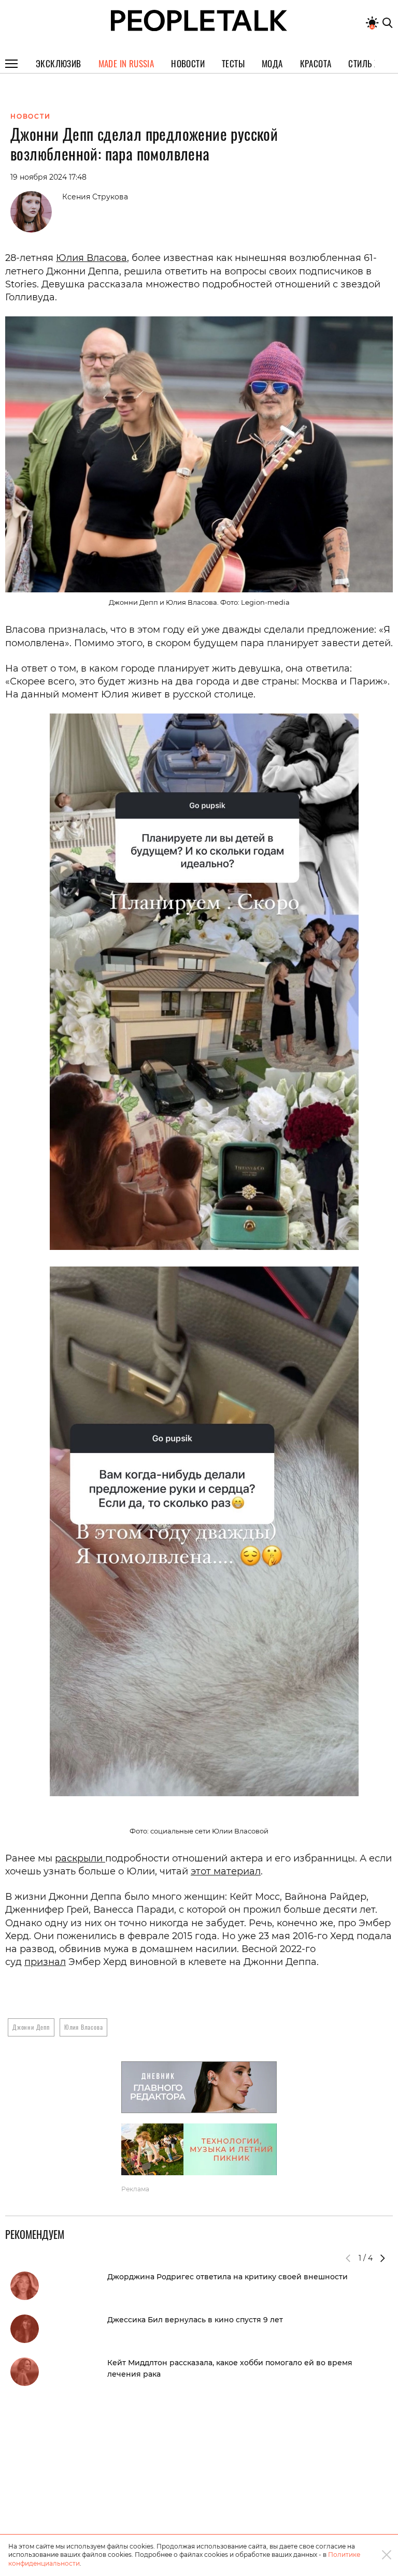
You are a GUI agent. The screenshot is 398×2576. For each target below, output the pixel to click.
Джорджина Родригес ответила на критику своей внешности (228, 2277)
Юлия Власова (91, 258)
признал (45, 1962)
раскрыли (80, 1858)
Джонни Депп (31, 2027)
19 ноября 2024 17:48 (48, 177)
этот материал (226, 1871)
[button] (382, 2258)
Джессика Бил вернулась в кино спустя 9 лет (195, 2320)
